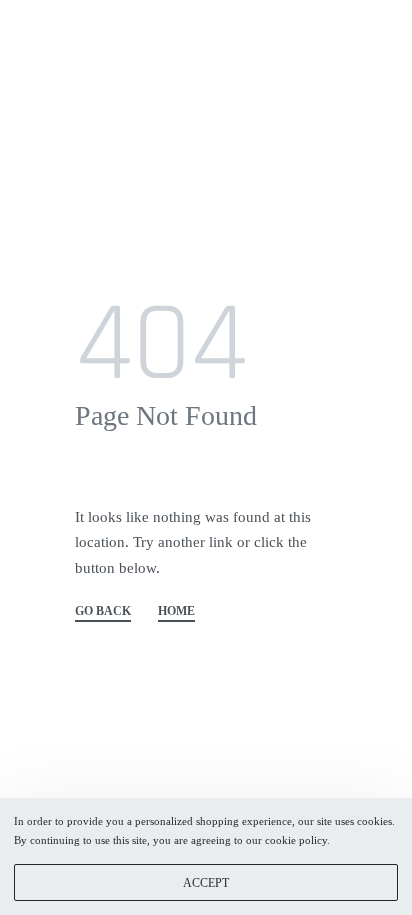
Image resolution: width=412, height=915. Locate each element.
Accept (206, 883)
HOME (176, 611)
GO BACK (103, 611)
